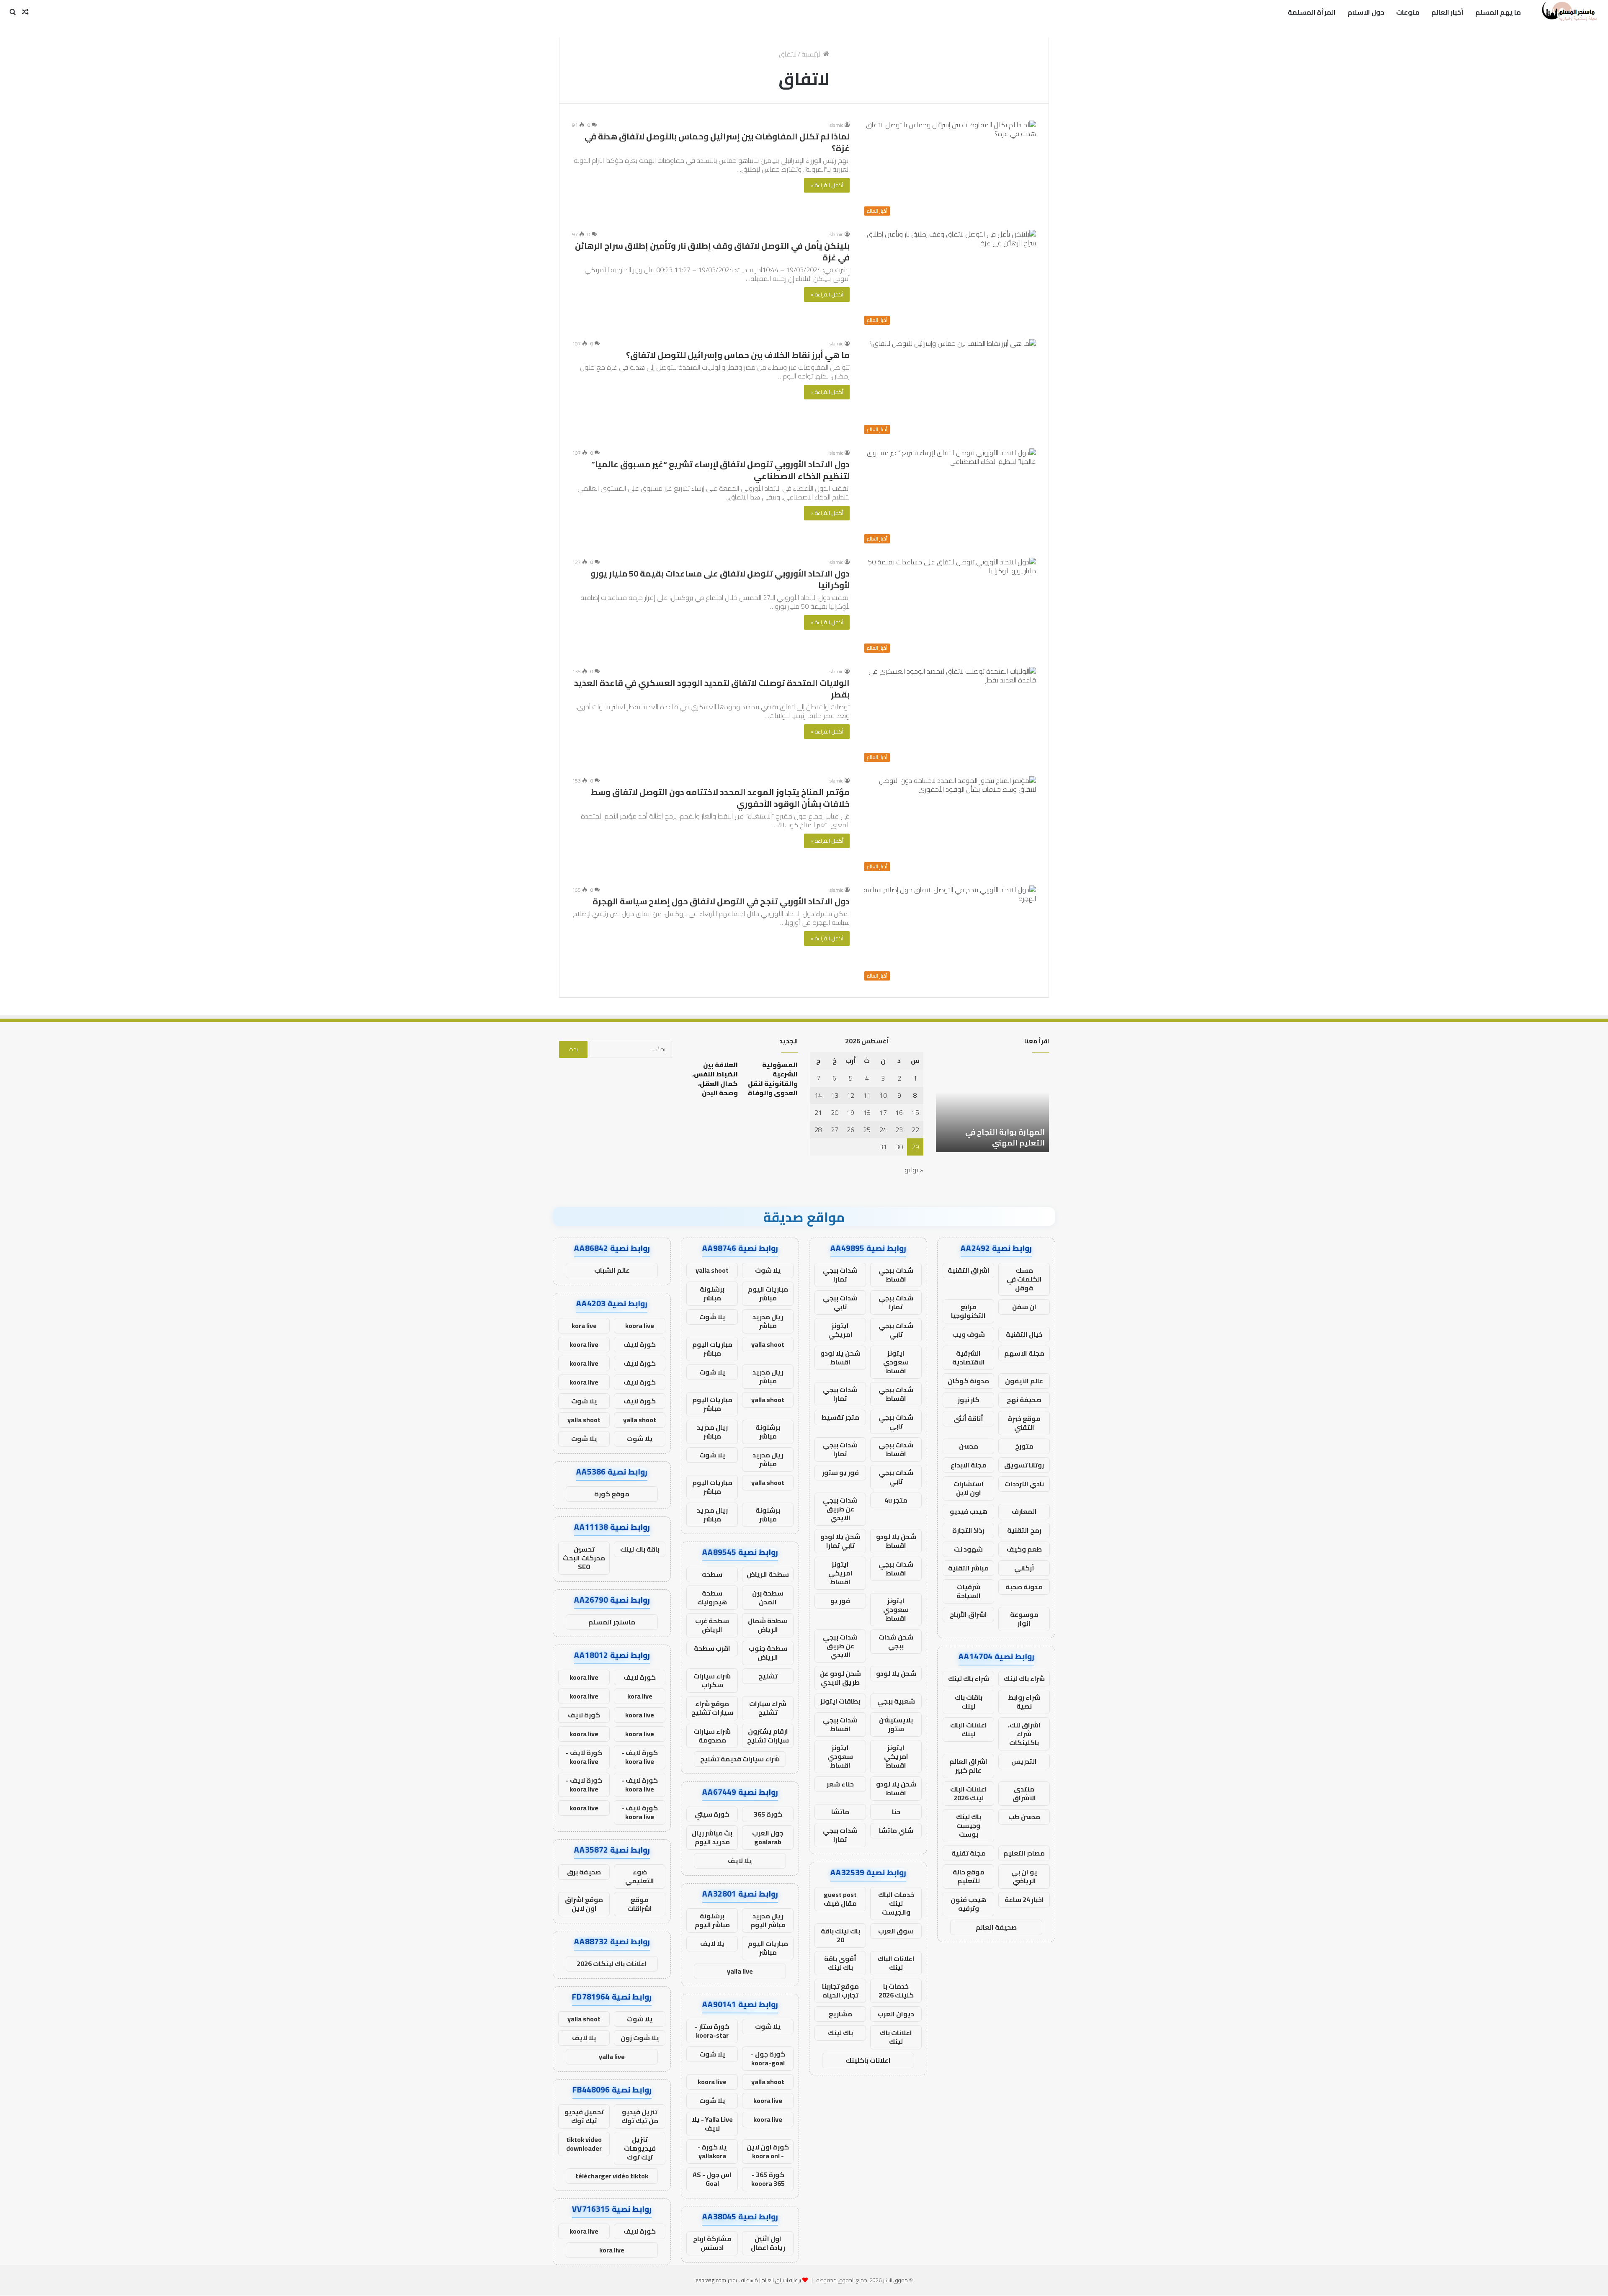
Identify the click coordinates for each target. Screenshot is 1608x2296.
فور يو (840, 1601)
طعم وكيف (1024, 1549)
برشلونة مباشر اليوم (712, 1920)
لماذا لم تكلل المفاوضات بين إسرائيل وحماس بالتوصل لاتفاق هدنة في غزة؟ (717, 142)
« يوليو (914, 1170)
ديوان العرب (896, 2014)
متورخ (1024, 1446)
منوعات (1408, 12)
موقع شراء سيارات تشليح (712, 1708)
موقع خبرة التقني (1024, 1423)
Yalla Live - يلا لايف (712, 2124)
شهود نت (968, 1549)
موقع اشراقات (640, 1904)
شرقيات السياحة (969, 1591)
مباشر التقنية (968, 1568)
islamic (836, 125)
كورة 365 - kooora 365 (768, 2179)
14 (818, 1095)
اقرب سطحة (712, 1648)
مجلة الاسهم (1024, 1353)
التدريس (1024, 1761)
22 (915, 1130)
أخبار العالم (1447, 12)
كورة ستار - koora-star (712, 2031)
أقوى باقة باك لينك (840, 1963)
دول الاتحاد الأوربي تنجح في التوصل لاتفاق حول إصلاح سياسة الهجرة (721, 901)
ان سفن (1024, 1307)
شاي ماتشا (896, 1830)
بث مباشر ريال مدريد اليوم (712, 1837)
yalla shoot (712, 1270)
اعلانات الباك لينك (969, 1729)
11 (867, 1095)
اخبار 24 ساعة (1024, 1900)
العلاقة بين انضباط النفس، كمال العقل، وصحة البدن (715, 1079)
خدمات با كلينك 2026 (896, 1991)
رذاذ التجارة (968, 1530)
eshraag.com (711, 2280)
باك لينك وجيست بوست (969, 1825)
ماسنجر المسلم (612, 1622)
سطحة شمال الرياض (768, 1625)
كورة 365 (768, 1814)
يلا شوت (768, 1270)
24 (883, 1130)
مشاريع (840, 2014)
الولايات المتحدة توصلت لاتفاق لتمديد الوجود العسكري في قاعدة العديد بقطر (712, 689)
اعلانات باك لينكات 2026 (612, 1964)
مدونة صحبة (1024, 1587)
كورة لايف (640, 1344)
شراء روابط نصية (1024, 1702)
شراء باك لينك (1024, 1678)
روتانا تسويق (1024, 1465)
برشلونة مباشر (712, 1293)
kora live (584, 1326)
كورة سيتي (712, 1814)
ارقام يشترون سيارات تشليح (768, 1736)
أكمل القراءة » (827, 185)
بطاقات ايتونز (840, 1701)
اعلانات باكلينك (868, 2060)
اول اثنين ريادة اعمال (768, 2243)
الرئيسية (812, 54)
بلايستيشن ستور (896, 1724)
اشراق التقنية (969, 1270)
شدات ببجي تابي (840, 1302)
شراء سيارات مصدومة (712, 1736)
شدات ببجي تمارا (840, 1275)
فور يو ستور (840, 1472)
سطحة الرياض (768, 1574)
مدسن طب (1024, 1817)
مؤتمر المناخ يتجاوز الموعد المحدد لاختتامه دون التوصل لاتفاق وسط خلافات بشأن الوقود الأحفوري (720, 798)
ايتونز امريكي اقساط (840, 1573)
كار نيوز (969, 1400)
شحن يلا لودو (896, 1673)
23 (899, 1130)
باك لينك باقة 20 (840, 1935)
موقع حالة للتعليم (969, 1876)
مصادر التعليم (1024, 1853)
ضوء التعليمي (640, 1876)
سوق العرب (896, 1931)
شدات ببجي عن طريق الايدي (840, 1509)
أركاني (1024, 1568)
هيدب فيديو (969, 1511)
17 (883, 1112)
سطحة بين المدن (768, 1597)
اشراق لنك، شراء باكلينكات (1024, 1734)
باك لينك (840, 2033)
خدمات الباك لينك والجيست (896, 1903)
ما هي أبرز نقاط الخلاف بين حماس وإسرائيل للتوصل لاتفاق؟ (738, 355)
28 (818, 1130)
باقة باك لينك (640, 1549)
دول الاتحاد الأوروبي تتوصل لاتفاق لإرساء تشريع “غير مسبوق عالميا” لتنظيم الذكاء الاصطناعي (720, 470)
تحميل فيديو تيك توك (584, 2116)
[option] (992, 1106)
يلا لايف (740, 1861)
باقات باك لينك (969, 1702)
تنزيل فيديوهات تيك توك (640, 2148)
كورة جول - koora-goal (768, 2058)
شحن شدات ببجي (896, 1641)
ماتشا (840, 1812)
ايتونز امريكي (840, 1330)
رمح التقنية (1024, 1530)
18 (867, 1112)
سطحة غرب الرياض (712, 1625)
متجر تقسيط (840, 1417)
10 (883, 1095)
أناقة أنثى (968, 1418)
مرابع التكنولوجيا (968, 1311)
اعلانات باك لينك (896, 2037)
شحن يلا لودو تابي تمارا (840, 1541)
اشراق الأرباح (968, 1614)
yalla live (740, 1971)
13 (835, 1095)
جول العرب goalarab (768, 1837)
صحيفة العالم (996, 1927)
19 (850, 1112)
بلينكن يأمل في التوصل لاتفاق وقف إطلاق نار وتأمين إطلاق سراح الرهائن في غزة (712, 251)
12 (850, 1095)
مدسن (969, 1446)
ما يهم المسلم (1498, 12)
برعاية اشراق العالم (781, 2280)
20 (835, 1112)
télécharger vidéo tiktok (612, 2176)
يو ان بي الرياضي (1024, 1876)
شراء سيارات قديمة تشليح (740, 1759)
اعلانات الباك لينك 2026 (969, 1793)
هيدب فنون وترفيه (968, 1904)
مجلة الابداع (969, 1465)
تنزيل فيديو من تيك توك (640, 2116)
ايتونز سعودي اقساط (896, 1362)
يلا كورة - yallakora (712, 2151)
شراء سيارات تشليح (768, 1708)
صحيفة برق (584, 1872)
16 (899, 1112)
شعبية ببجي (896, 1701)
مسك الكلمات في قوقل (1024, 1279)
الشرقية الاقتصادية (969, 1358)
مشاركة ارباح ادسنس (712, 2243)
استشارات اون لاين (969, 1488)
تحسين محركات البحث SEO (584, 1558)
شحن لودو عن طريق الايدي (840, 1678)
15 (915, 1112)
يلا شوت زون (640, 2038)
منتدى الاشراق (1024, 1793)
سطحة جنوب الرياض (768, 1653)
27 (835, 1130)
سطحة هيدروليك (712, 1597)
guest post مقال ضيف (840, 1899)
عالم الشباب (612, 1270)
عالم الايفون (1024, 1381)
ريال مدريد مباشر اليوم (768, 1920)
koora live (712, 2082)
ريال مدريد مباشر (768, 1321)
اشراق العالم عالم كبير (968, 1766)
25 (867, 1130)
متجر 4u (896, 1500)
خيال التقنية (1024, 1334)
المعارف (1024, 1511)
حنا (896, 1812)
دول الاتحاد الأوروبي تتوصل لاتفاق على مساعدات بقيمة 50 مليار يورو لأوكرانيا (720, 579)
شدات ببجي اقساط (896, 1275)
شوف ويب (969, 1334)
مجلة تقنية (969, 1853)
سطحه (712, 1574)
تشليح (768, 1676)
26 (850, 1130)
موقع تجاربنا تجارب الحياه (840, 1991)
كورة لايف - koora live (640, 1757)
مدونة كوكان (968, 1381)
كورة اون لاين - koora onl (768, 2151)
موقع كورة (612, 1494)
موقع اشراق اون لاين (584, 1904)
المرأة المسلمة (1312, 12)
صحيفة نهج (1024, 1400)
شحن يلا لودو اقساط (840, 1358)
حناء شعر (840, 1784)
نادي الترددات (1024, 1484)
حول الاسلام (1366, 12)
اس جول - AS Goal (712, 2179)
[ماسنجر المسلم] (1568, 12)
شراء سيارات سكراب (712, 1680)
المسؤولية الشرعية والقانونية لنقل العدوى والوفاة (773, 1079)
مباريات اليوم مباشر (768, 1293)
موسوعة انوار (1024, 1619)
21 (818, 1112)
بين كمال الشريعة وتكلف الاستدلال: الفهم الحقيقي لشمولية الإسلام (1000, 1132)
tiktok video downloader (584, 2144)
